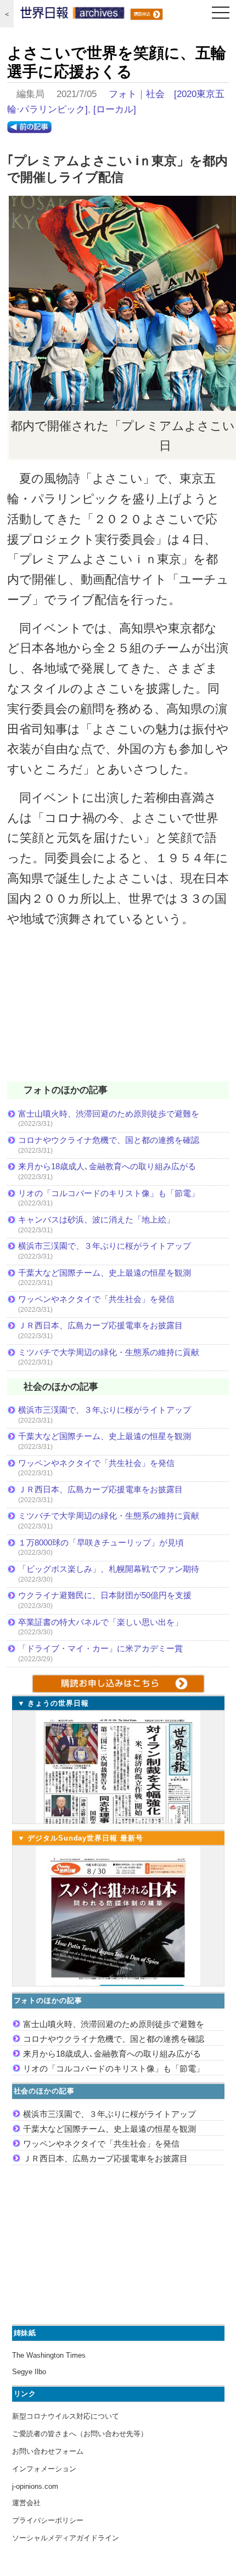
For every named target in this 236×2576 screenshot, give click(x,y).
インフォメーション (44, 2469)
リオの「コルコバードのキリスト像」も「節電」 (109, 1193)
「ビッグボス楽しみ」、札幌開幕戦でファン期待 (109, 1569)
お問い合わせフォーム (48, 2451)
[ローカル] (115, 109)
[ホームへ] (72, 15)
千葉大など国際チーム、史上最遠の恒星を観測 (105, 1273)
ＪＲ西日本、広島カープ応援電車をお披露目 (100, 1325)
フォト (123, 94)
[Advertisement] (118, 1011)
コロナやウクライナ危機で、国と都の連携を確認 (109, 1140)
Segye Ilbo (29, 2372)
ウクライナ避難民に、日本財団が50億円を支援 (105, 1595)
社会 (155, 94)
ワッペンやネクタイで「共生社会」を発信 (96, 1299)
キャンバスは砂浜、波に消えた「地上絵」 (96, 1219)
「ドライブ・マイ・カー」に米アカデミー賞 (100, 1648)
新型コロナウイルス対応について (66, 2416)
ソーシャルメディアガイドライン (66, 2538)
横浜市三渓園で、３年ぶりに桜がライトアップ (109, 1246)
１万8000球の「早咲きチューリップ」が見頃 (101, 1542)
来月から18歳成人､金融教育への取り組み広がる (107, 1166)
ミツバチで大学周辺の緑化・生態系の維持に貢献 (109, 1352)
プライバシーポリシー (48, 2520)
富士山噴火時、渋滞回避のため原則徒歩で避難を (109, 1114)
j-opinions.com (35, 2486)
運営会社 (26, 2503)
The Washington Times (49, 2355)
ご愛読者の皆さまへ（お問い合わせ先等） (80, 2434)
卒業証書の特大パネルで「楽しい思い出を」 (100, 1622)
